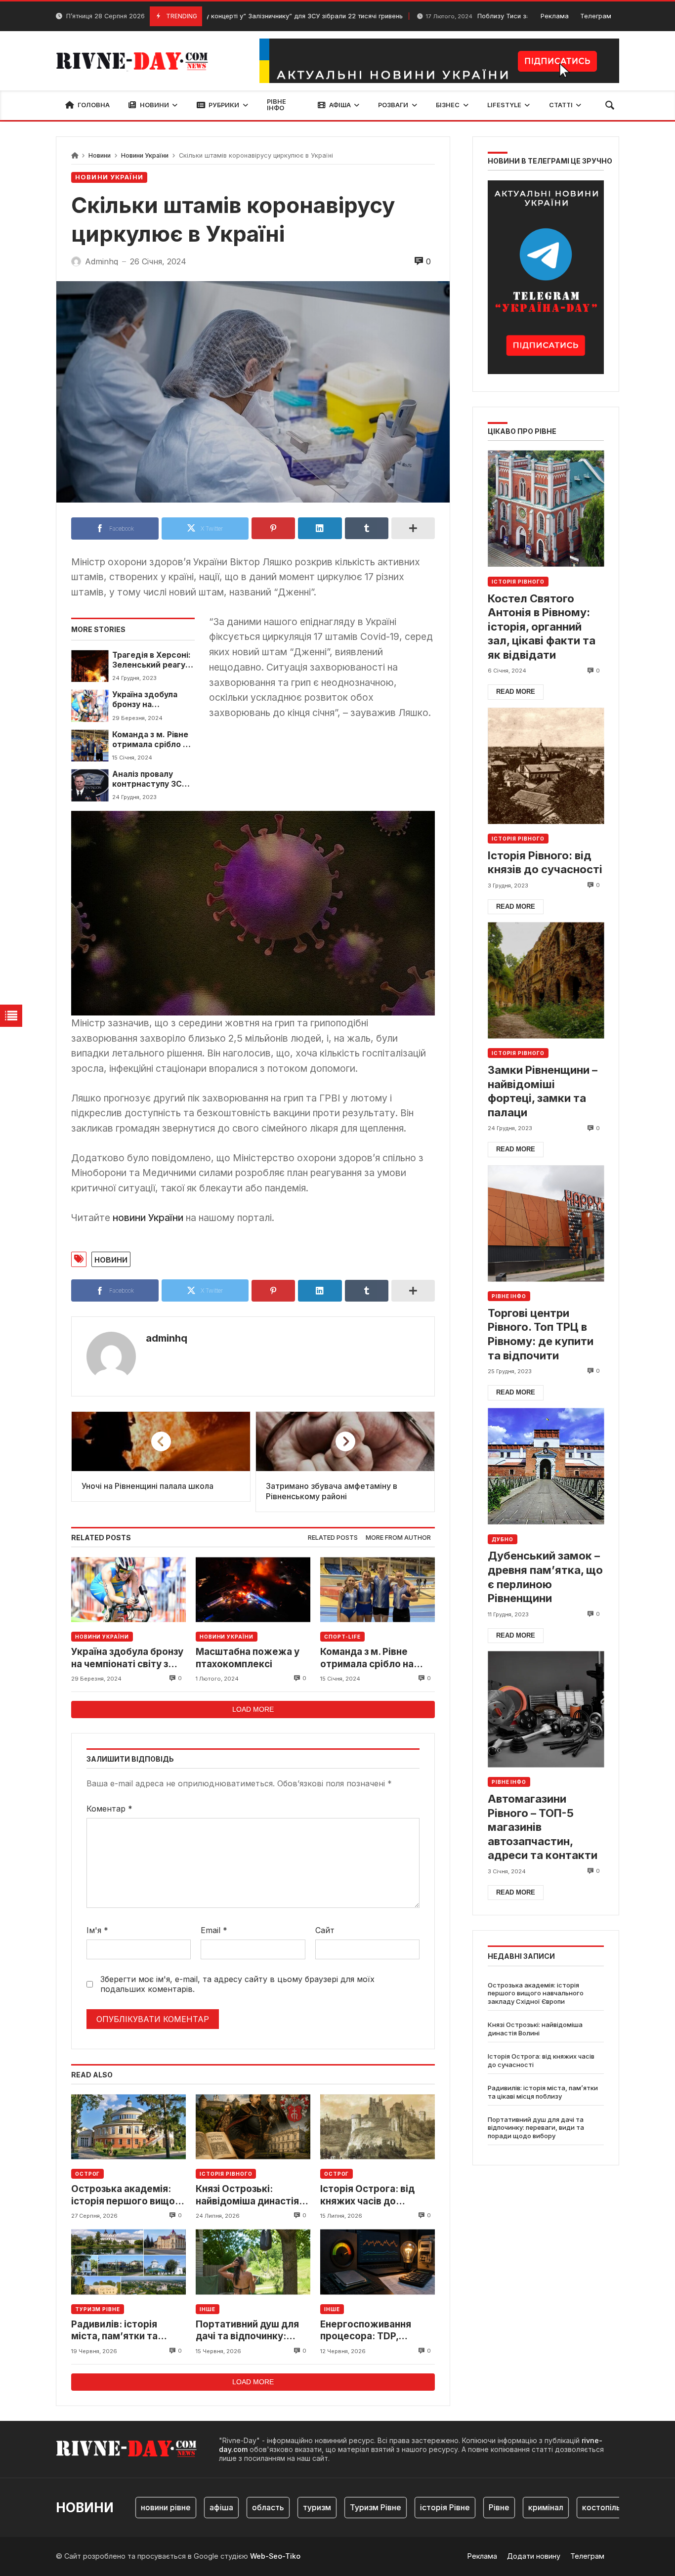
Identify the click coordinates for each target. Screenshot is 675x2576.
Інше (208, 2309)
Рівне (461, 2507)
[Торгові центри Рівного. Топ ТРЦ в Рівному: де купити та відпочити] (546, 1223)
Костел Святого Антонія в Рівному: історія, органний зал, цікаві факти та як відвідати (542, 627)
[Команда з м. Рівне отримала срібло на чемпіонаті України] (90, 746)
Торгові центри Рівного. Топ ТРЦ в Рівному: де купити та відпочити (541, 1334)
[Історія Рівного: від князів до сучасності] (546, 766)
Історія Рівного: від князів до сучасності (545, 863)
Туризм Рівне (98, 2309)
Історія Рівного (226, 2174)
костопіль (563, 2507)
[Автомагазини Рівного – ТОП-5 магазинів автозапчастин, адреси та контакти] (546, 1709)
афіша (183, 2507)
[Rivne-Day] (136, 61)
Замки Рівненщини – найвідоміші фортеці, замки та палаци (543, 1091)
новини (111, 1259)
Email (214, 1930)
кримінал (508, 2507)
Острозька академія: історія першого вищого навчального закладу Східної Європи (128, 2195)
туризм (279, 2507)
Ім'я (97, 1930)
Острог (87, 2174)
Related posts (333, 1538)
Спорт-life (342, 1637)
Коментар (109, 1809)
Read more (516, 692)
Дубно (503, 1539)
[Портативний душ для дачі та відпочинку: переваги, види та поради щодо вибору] (253, 2262)
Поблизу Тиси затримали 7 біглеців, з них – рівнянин (485, 16)
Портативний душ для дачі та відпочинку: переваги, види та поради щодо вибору (247, 2331)
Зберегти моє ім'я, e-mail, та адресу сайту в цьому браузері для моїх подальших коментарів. (237, 1984)
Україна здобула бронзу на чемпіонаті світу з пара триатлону (148, 700)
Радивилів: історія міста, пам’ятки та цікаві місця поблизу (119, 2331)
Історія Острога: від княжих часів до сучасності (367, 2195)
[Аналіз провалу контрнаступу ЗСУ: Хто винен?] (90, 785)
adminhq (167, 1338)
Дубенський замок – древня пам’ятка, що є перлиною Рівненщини (545, 1577)
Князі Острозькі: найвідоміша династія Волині (247, 2195)
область (230, 2507)
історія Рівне (407, 2507)
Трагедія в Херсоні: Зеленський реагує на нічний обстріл (151, 660)
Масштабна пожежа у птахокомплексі (248, 1658)
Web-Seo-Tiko (275, 2556)
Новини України (145, 155)
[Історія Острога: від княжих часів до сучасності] (378, 2127)
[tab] (333, 1538)
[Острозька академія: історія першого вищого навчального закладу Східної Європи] (128, 2127)
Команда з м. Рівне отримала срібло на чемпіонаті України (152, 740)
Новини (100, 155)
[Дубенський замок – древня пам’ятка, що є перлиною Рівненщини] (546, 1466)
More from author (398, 1538)
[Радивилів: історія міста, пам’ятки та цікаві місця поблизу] (128, 2262)
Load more (253, 1709)
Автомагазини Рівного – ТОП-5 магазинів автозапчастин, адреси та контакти (543, 1827)
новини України (148, 1218)
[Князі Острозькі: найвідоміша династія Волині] (253, 2127)
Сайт (325, 1930)
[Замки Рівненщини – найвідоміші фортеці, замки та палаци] (546, 980)
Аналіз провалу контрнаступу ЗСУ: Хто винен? (151, 780)
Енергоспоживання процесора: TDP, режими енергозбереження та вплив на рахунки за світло (373, 2331)
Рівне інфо (509, 1296)
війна (611, 2507)
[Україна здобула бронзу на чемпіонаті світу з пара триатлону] (90, 706)
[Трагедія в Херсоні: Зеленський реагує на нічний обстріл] (90, 666)
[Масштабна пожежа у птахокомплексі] (253, 1589)
